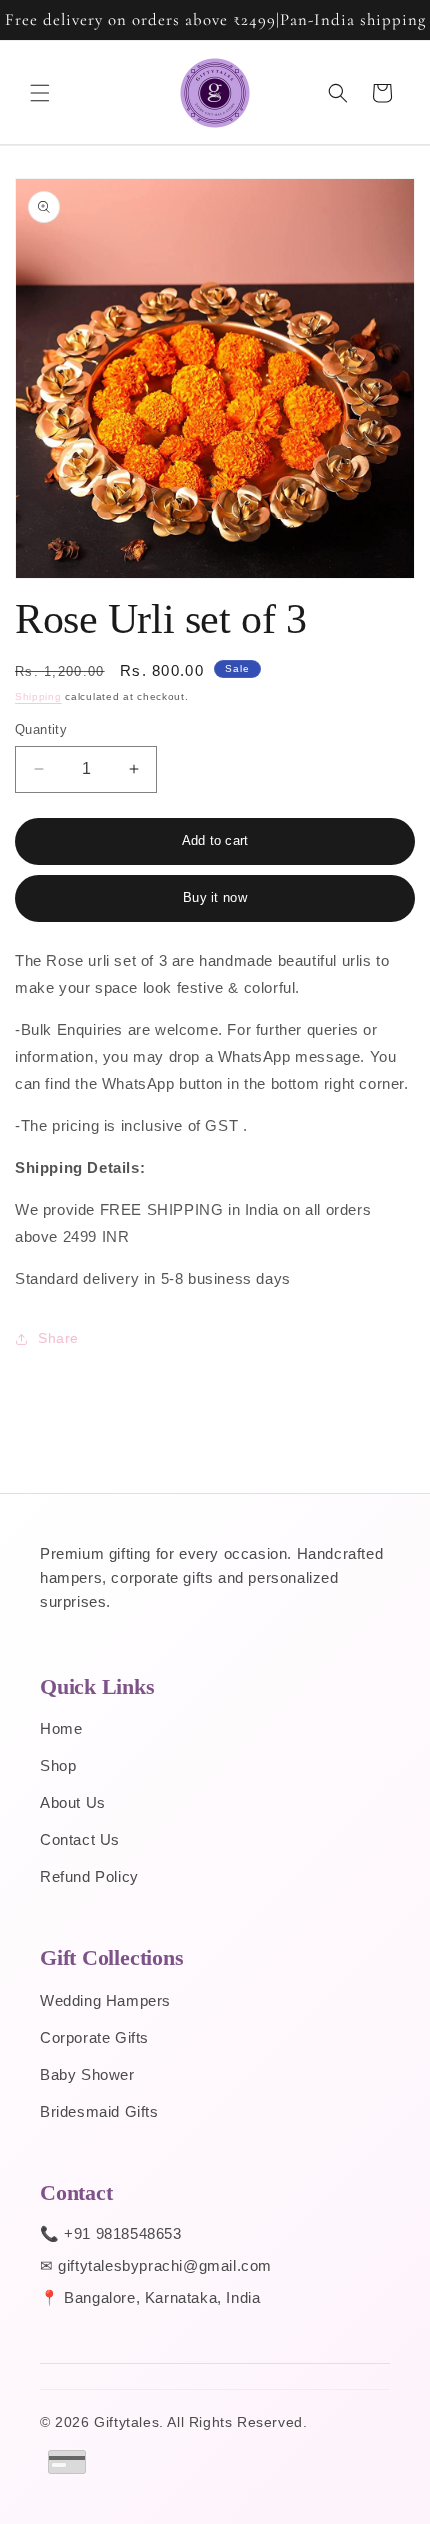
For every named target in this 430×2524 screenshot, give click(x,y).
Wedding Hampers (105, 2000)
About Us (73, 1802)
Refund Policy (89, 1876)
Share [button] (58, 1338)
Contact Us (80, 1839)
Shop (58, 1765)
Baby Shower (87, 2074)
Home (61, 1728)
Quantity (41, 729)
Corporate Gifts (94, 2037)
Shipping (38, 696)
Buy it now (215, 897)
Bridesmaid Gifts (99, 2111)
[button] (40, 93)
